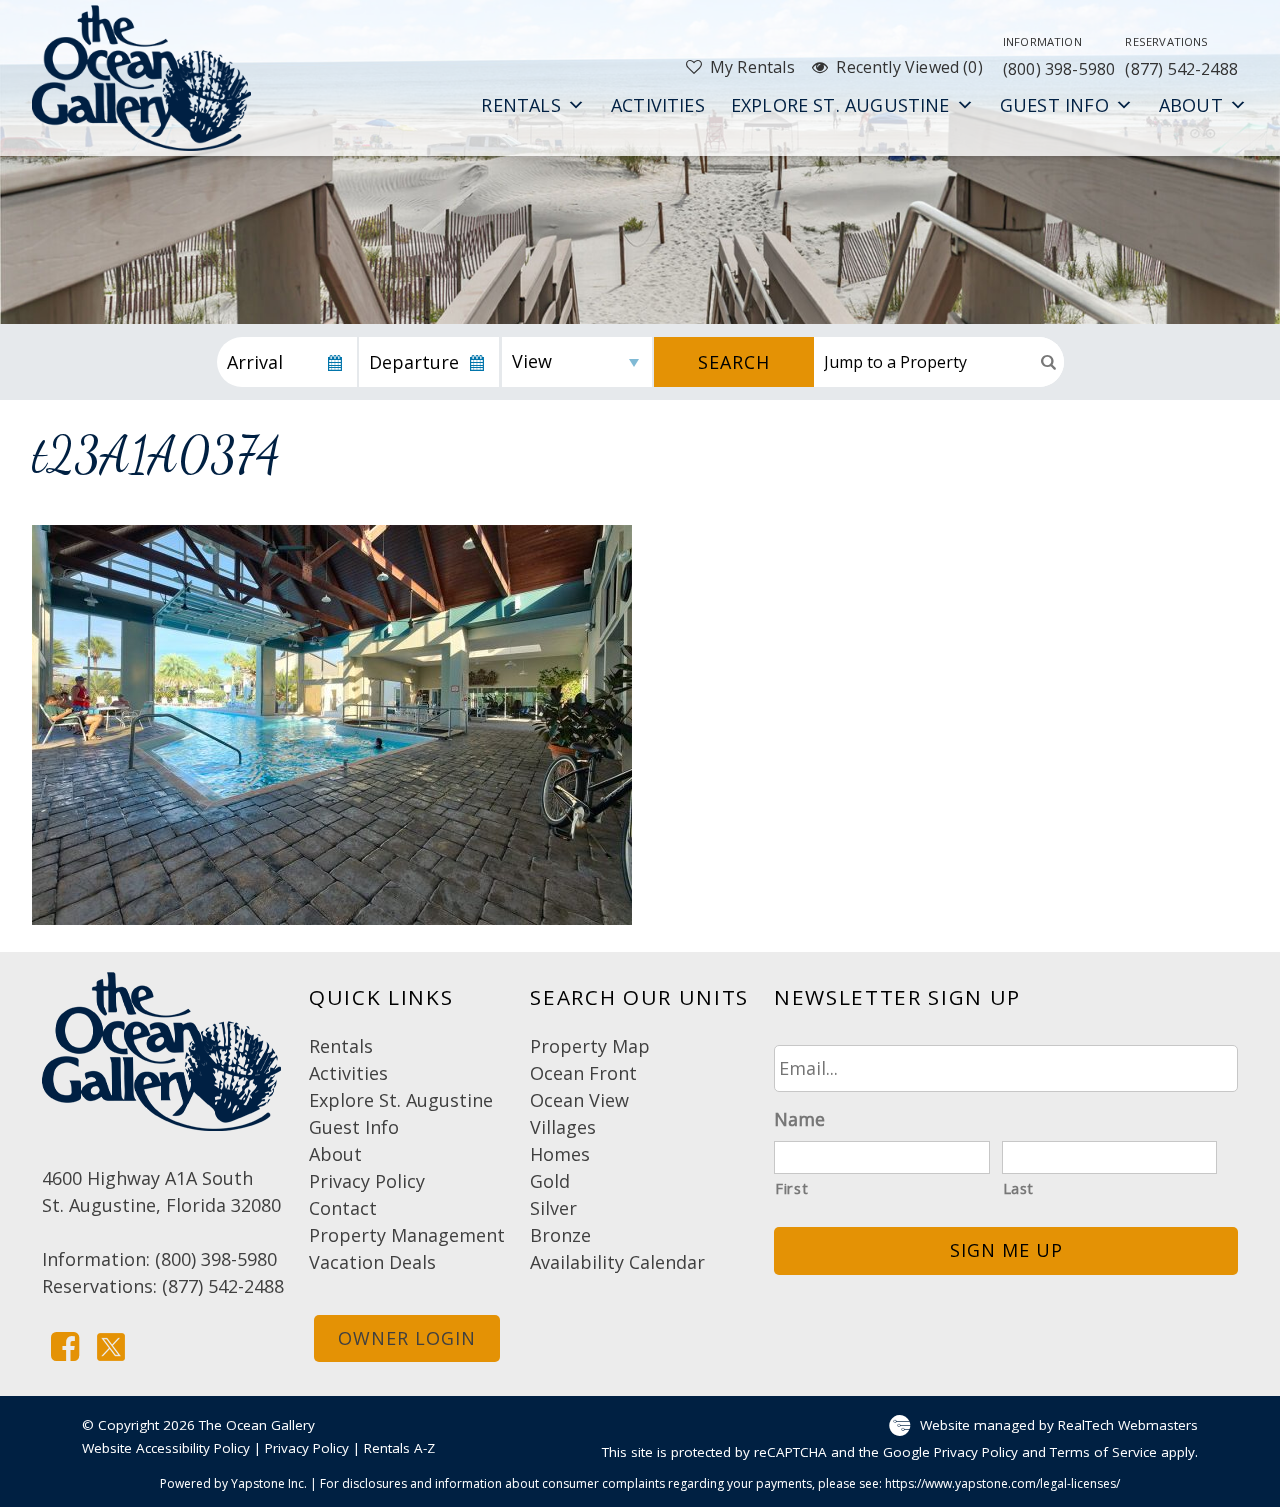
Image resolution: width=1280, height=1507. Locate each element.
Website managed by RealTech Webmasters (1059, 1424)
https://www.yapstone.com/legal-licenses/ (1002, 1483)
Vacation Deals (372, 1262)
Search (734, 362)
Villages (563, 1127)
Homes (560, 1154)
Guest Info (1054, 105)
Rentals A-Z (399, 1448)
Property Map (590, 1046)
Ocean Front (583, 1073)
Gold (550, 1181)
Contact (343, 1208)
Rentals (520, 105)
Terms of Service (1103, 1452)
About (1191, 105)
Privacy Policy (367, 1181)
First (791, 1188)
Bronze (560, 1235)
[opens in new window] (65, 1344)
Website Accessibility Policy (166, 1448)
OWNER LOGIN (407, 1338)
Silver (553, 1208)
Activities (658, 105)
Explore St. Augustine (840, 105)
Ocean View (579, 1100)
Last (1019, 1188)
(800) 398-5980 (1059, 57)
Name (799, 1119)
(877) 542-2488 (1181, 57)
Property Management (407, 1235)
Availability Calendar (617, 1262)
